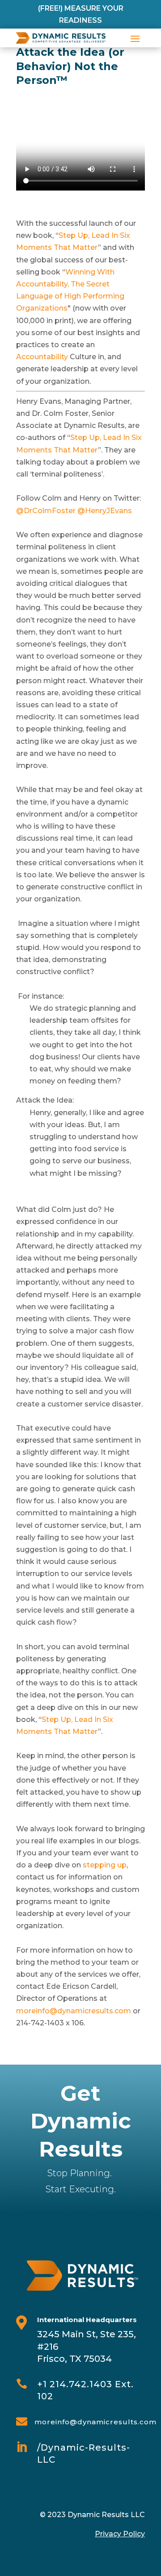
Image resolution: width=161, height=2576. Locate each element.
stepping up (105, 1865)
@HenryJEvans (105, 511)
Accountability (42, 357)
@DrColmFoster (46, 511)
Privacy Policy (120, 2534)
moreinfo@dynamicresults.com (74, 2011)
